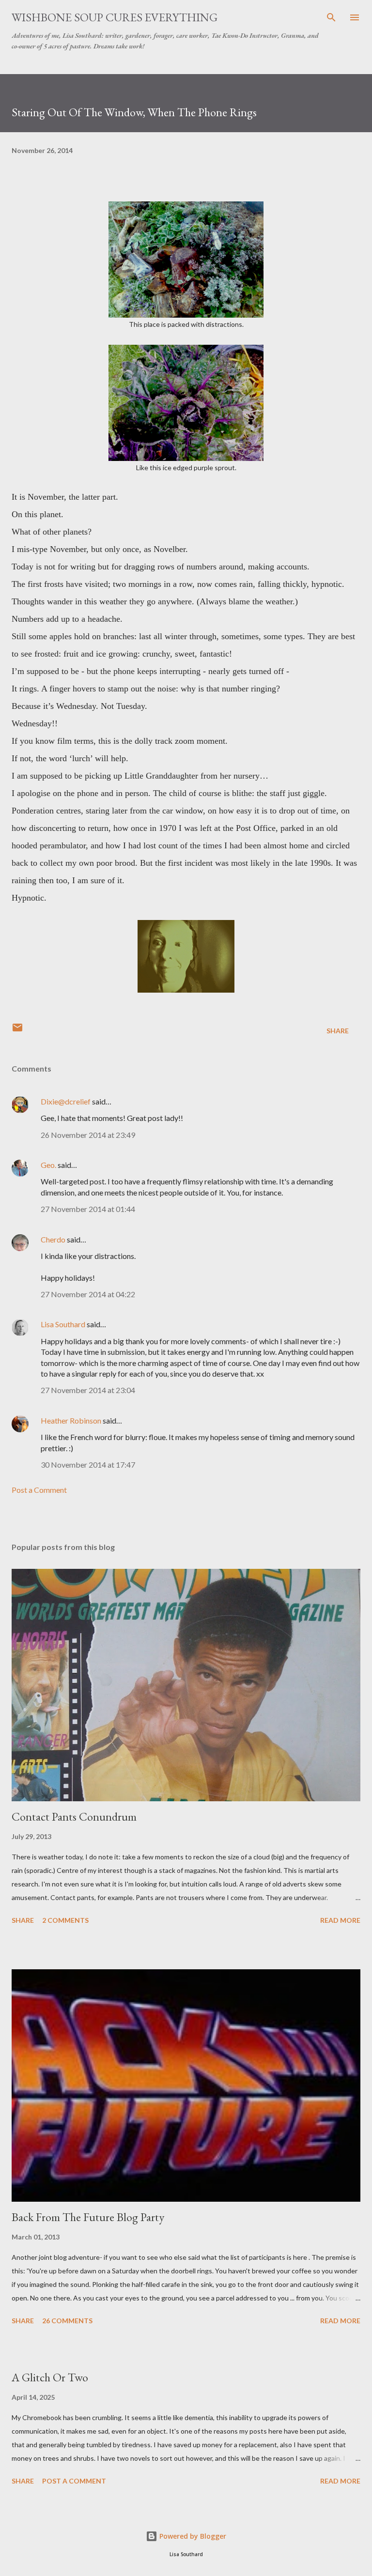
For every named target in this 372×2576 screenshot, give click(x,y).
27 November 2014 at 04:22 (88, 1294)
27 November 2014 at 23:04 (88, 1390)
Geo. (48, 1165)
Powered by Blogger (192, 2536)
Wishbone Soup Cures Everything (115, 17)
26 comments (67, 2321)
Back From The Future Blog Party (88, 2217)
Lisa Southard (63, 1324)
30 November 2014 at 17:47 (88, 1464)
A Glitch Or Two (50, 2377)
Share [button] (338, 1031)
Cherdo (53, 1239)
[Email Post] (17, 1031)
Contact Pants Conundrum (74, 1817)
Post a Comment (39, 1490)
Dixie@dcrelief (66, 1101)
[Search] (331, 17)
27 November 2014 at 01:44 (88, 1209)
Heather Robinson (71, 1420)
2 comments (65, 1920)
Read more (340, 1920)
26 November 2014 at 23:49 (88, 1135)
